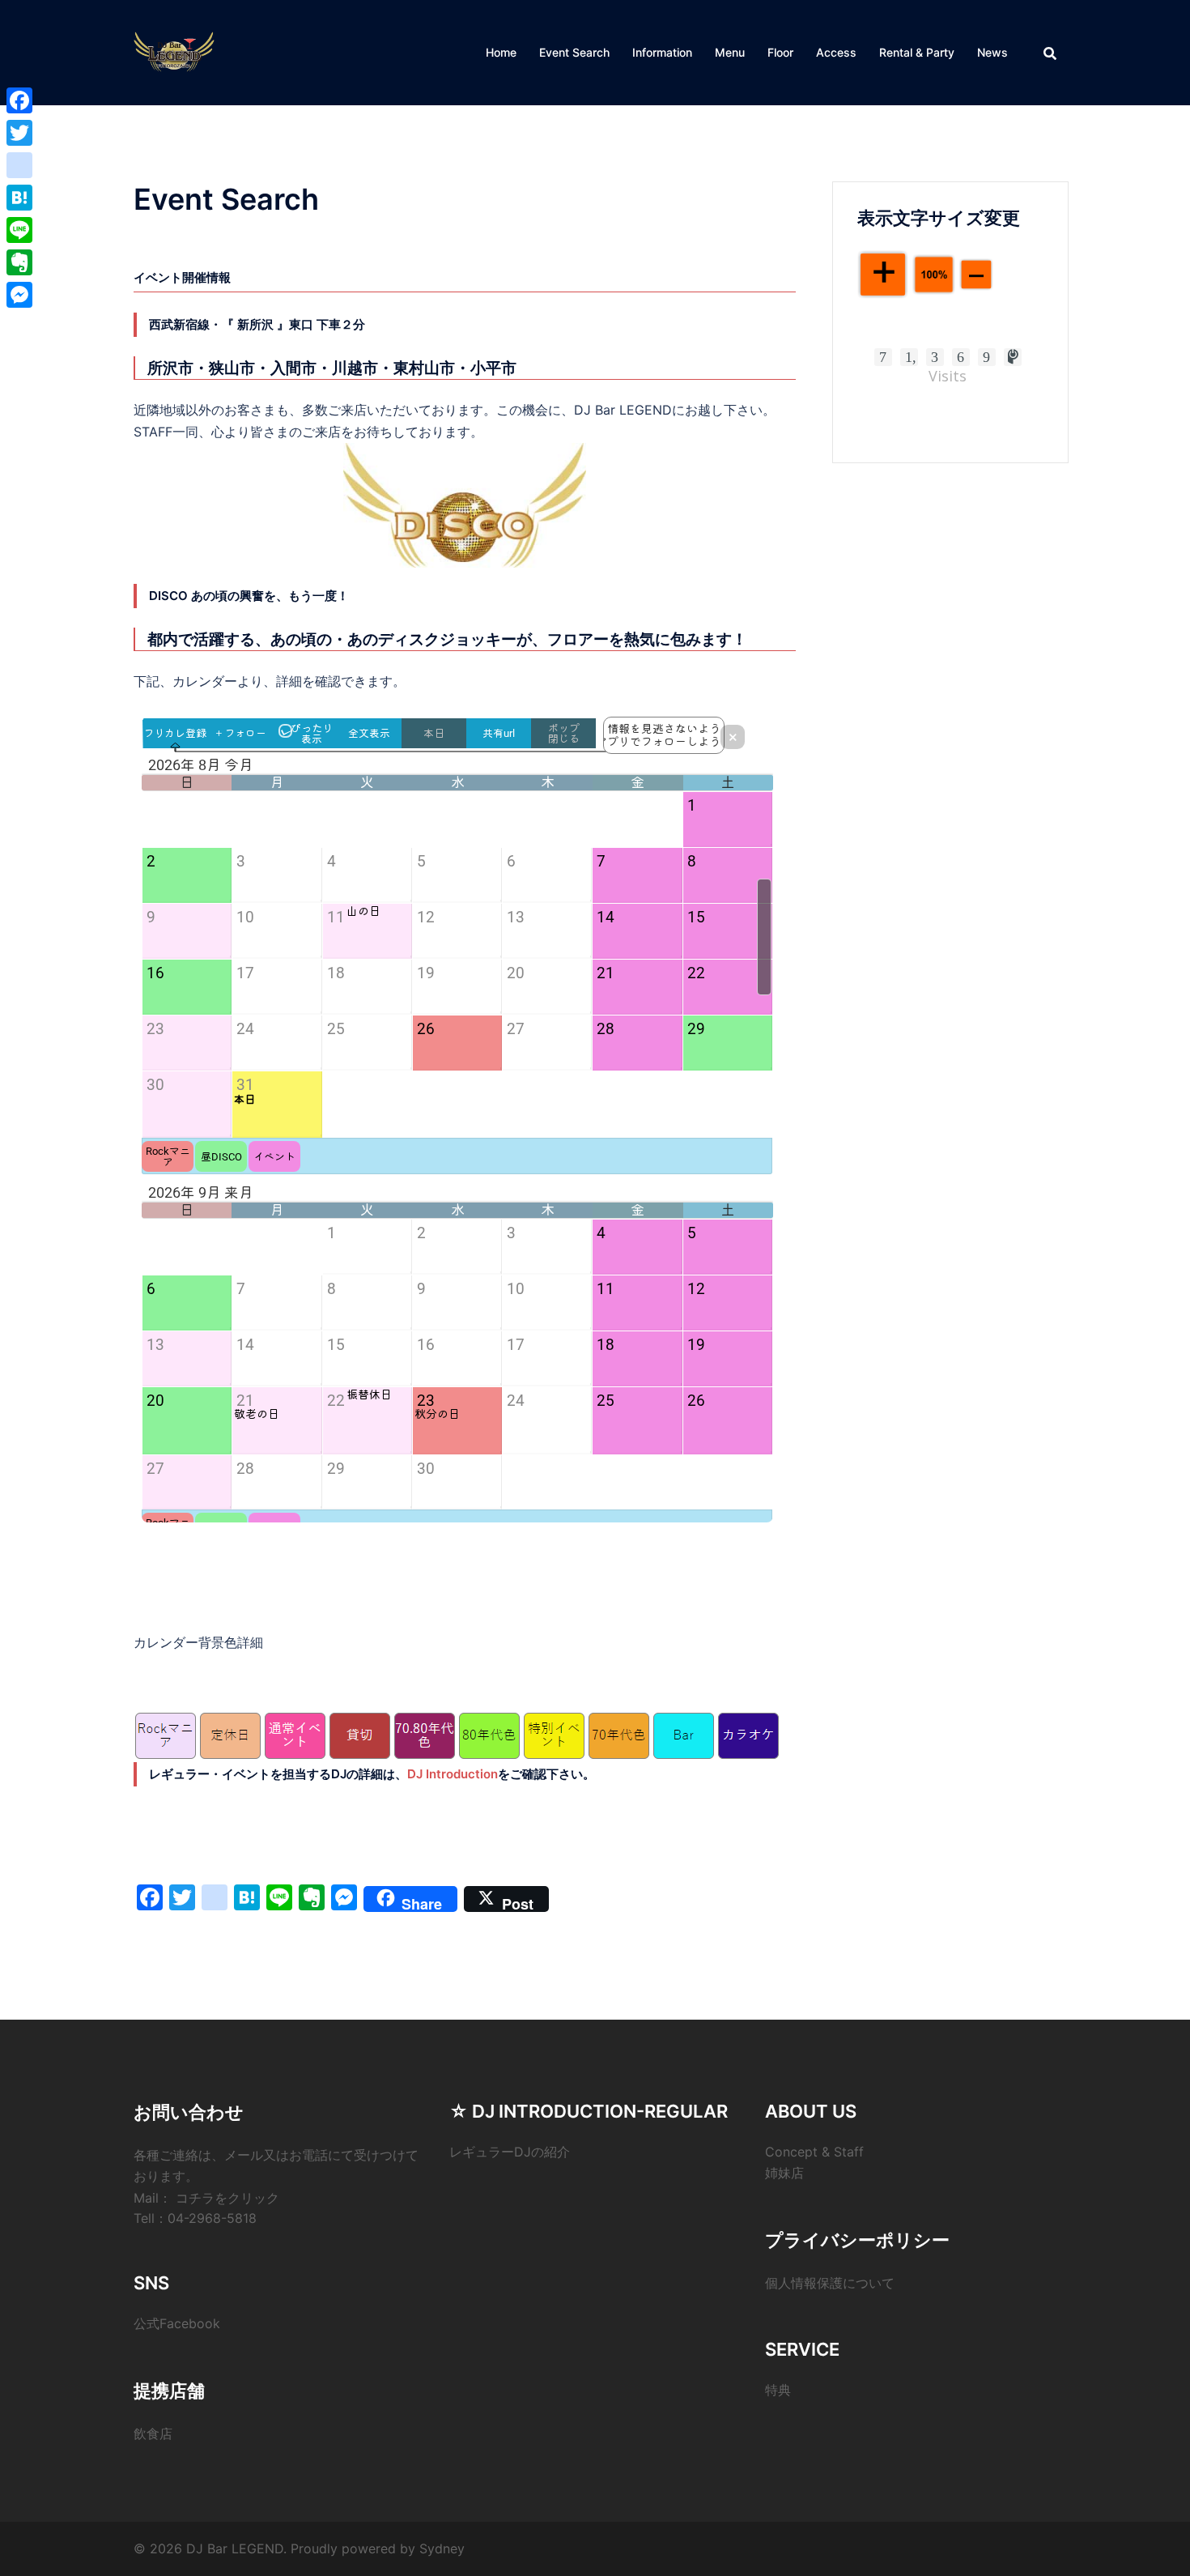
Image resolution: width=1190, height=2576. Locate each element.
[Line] (19, 230)
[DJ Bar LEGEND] (174, 51)
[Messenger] (19, 295)
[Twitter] (19, 133)
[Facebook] (19, 100)
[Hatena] (19, 198)
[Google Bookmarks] (19, 165)
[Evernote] (19, 262)
